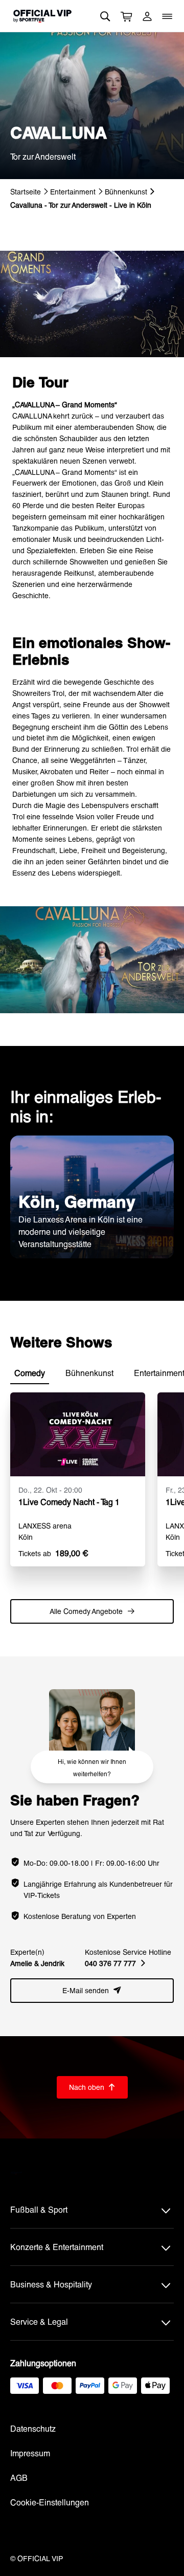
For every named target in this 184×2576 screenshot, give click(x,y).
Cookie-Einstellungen (50, 2502)
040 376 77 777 (115, 1963)
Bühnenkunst (126, 192)
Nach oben (92, 2087)
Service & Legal (39, 2321)
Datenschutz (33, 2428)
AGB (19, 2477)
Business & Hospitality (51, 2284)
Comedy (30, 1373)
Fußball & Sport (39, 2209)
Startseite (26, 192)
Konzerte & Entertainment (57, 2247)
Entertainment (73, 192)
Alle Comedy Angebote (92, 1611)
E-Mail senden (92, 1990)
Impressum (30, 2453)
